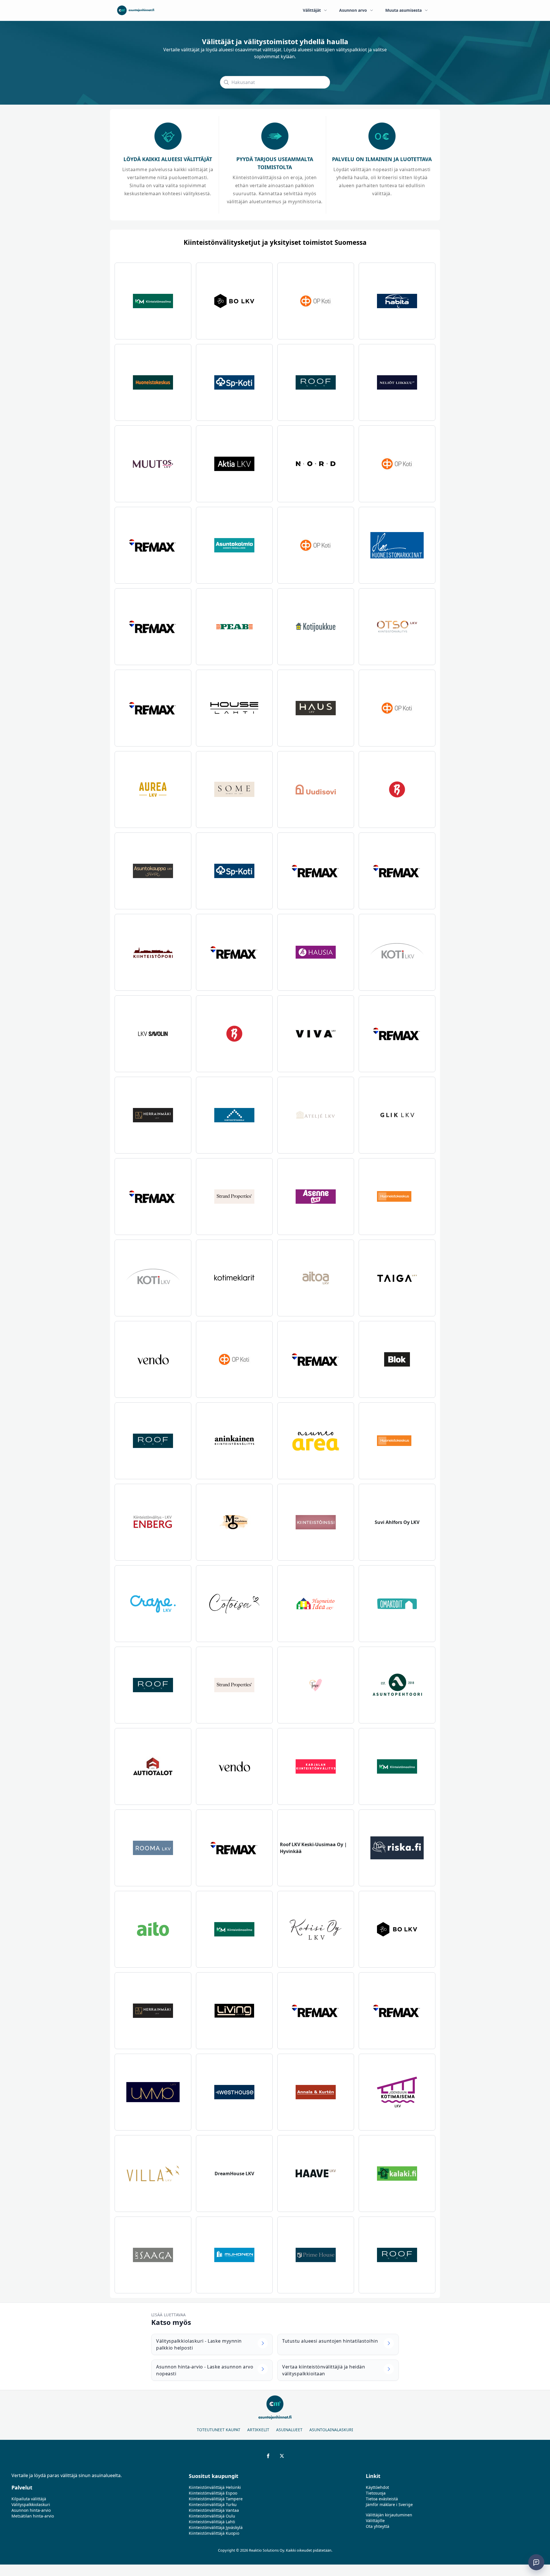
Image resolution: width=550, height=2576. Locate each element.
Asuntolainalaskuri (331, 2430)
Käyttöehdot (377, 2487)
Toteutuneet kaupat (219, 2430)
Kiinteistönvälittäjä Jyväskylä (216, 2527)
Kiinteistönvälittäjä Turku (213, 2504)
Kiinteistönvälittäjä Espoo (213, 2493)
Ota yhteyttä (378, 2526)
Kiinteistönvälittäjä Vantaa (214, 2510)
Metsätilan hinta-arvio (33, 2516)
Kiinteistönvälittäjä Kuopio (214, 2533)
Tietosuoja (376, 2493)
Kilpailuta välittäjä (29, 2499)
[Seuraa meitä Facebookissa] (268, 2456)
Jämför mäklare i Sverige (389, 2504)
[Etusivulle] (136, 10)
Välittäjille (375, 2521)
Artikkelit (258, 2430)
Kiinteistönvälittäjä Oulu (212, 2516)
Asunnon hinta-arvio (31, 2510)
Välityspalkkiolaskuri (31, 2504)
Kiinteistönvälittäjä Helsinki (215, 2487)
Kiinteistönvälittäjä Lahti (212, 2522)
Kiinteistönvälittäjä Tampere (216, 2499)
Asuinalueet (289, 2430)
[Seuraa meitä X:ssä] (282, 2456)
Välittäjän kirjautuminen (389, 2515)
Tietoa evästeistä (382, 2499)
